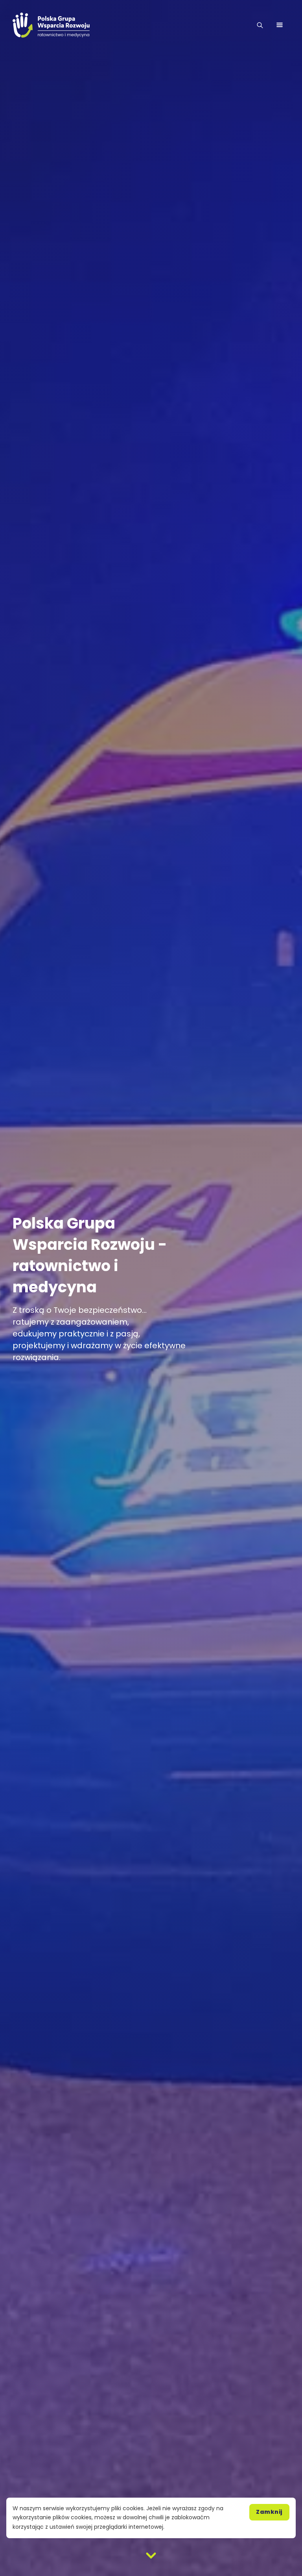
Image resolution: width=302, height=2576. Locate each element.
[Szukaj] (260, 25)
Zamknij (269, 2512)
